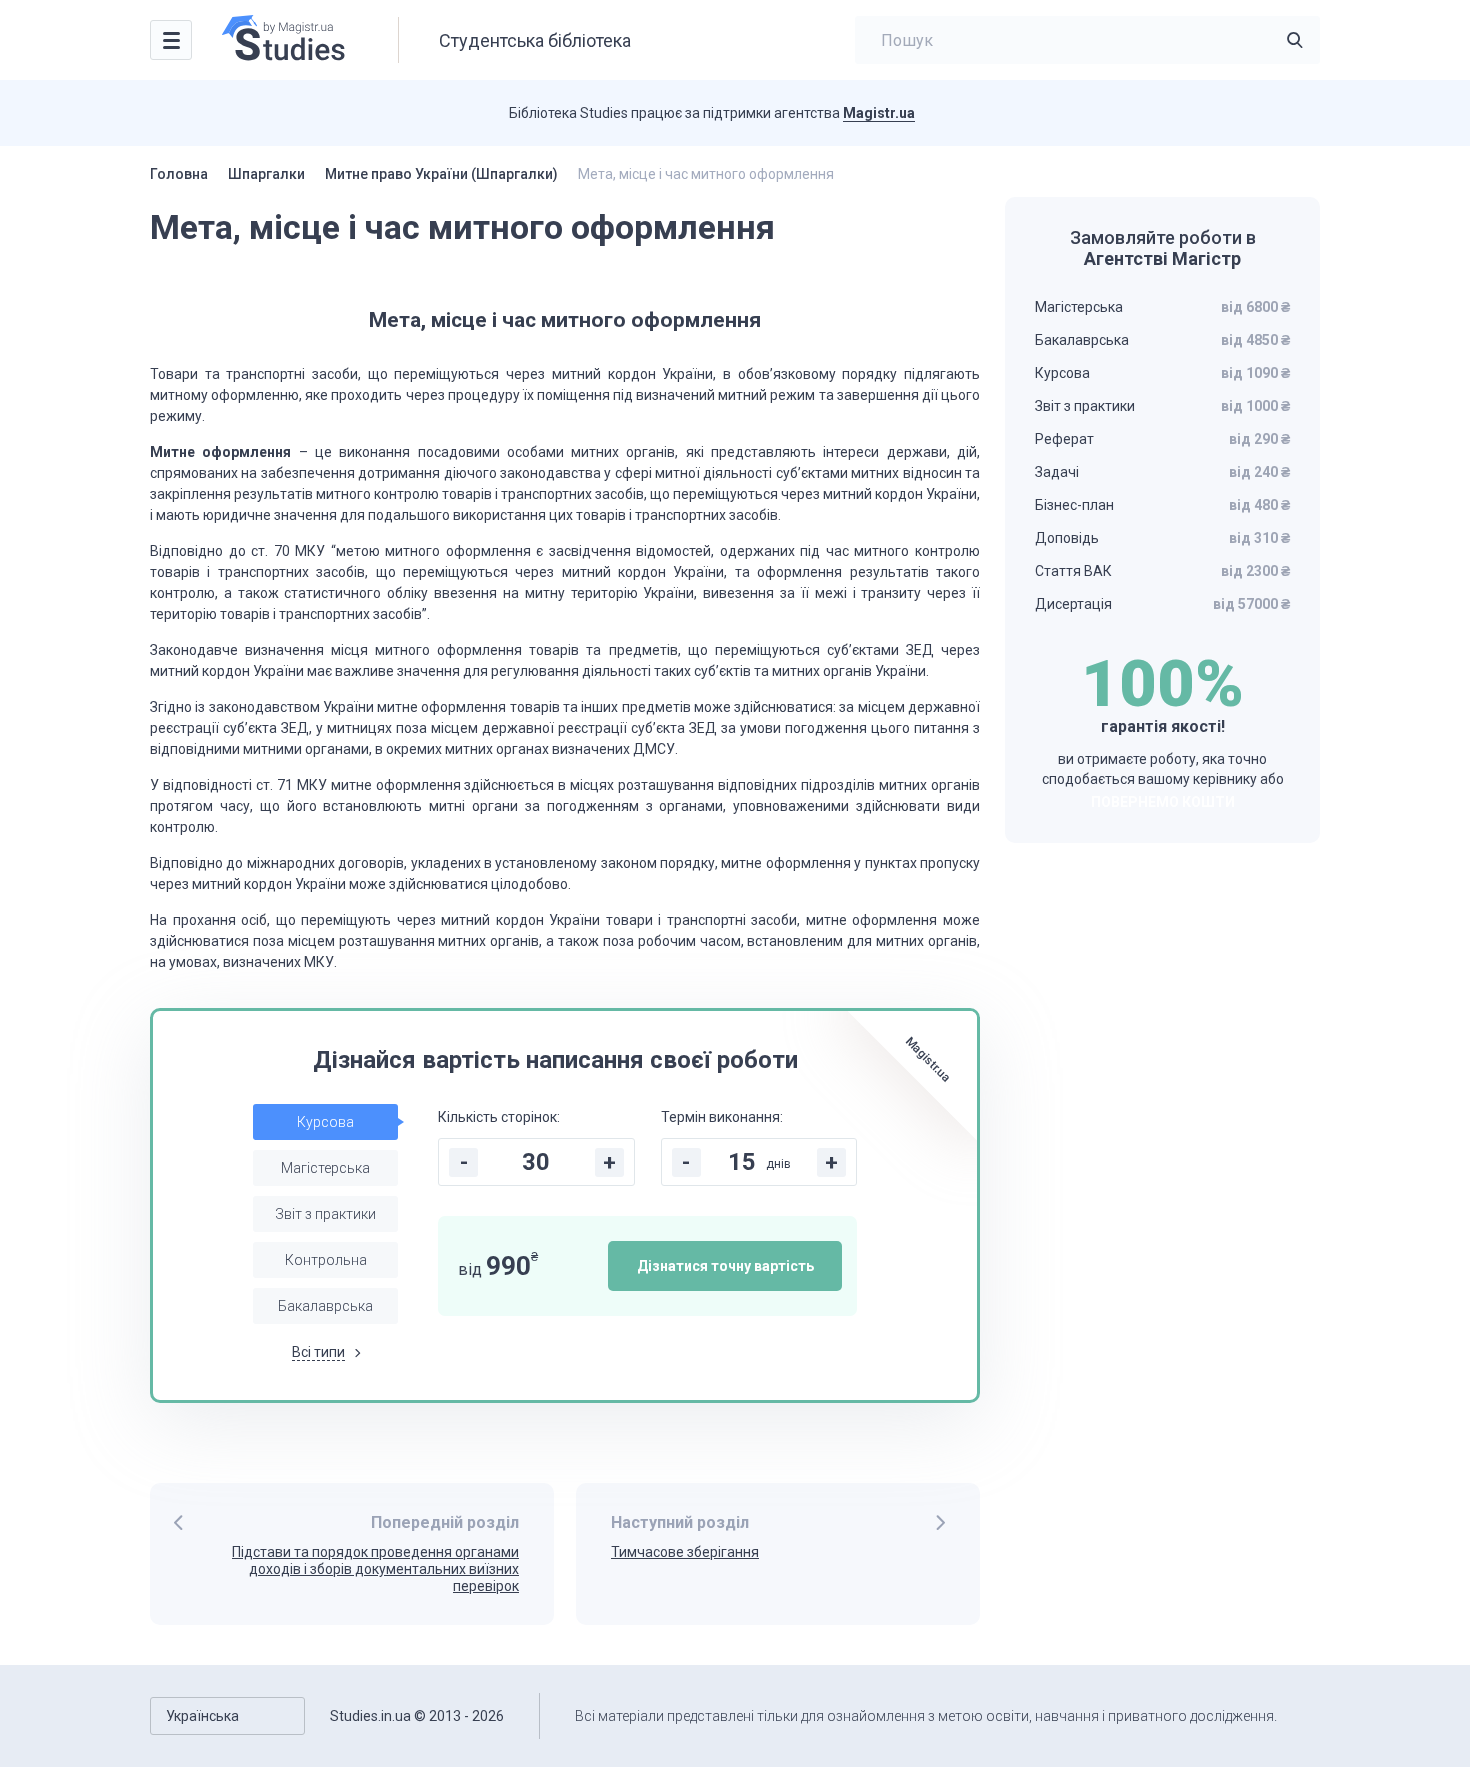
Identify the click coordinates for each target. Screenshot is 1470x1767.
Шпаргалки (266, 174)
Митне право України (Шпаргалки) (441, 174)
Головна (179, 174)
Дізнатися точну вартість (725, 1266)
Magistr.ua (879, 113)
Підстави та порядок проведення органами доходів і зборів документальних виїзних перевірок (375, 1569)
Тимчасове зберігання (685, 1552)
